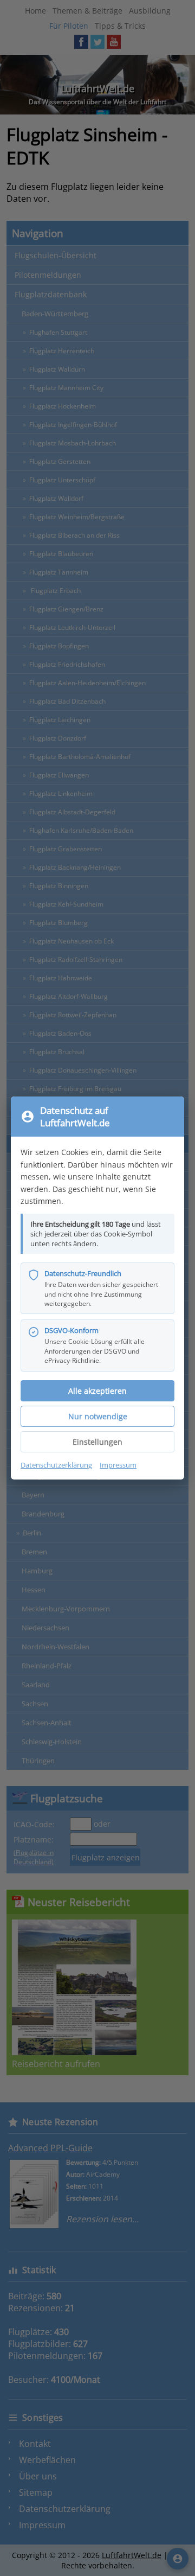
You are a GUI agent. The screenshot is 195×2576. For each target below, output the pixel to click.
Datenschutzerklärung (56, 1465)
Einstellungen (97, 1442)
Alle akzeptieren (97, 1391)
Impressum (118, 1465)
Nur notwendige (98, 1416)
